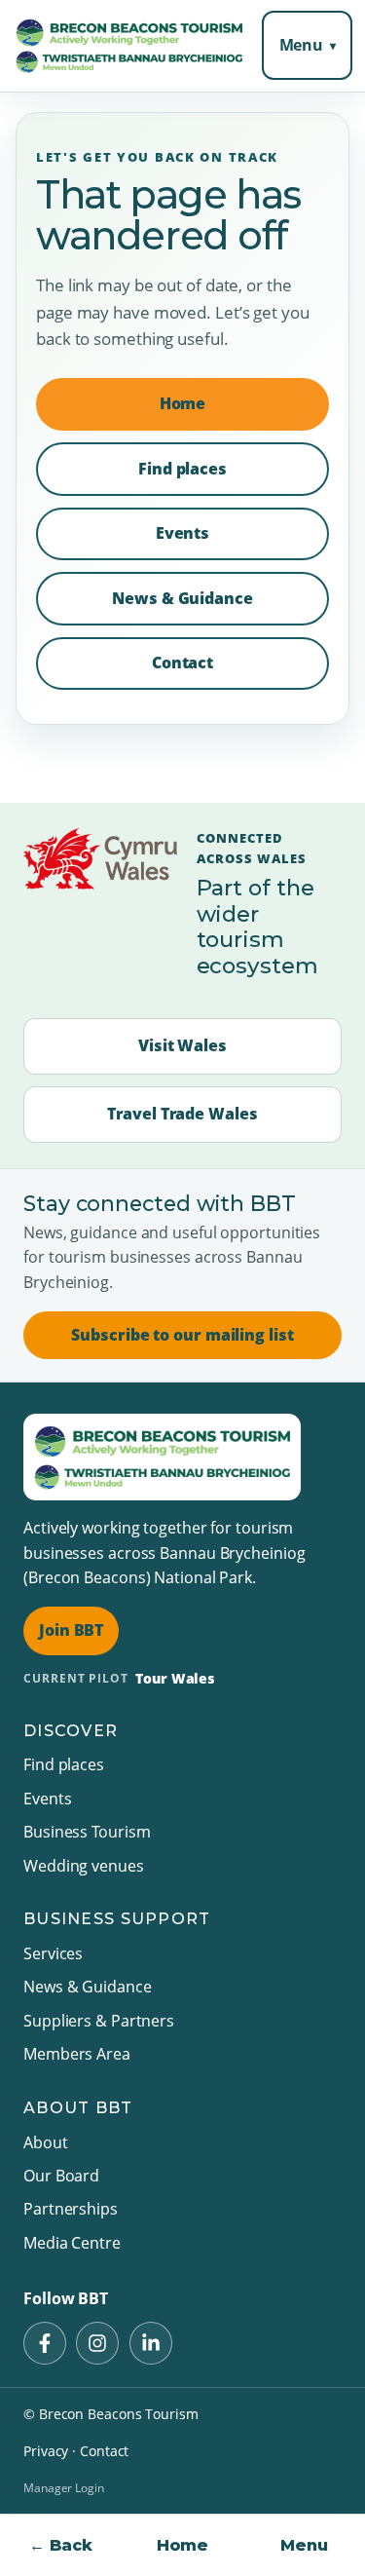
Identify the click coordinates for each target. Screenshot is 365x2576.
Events (182, 533)
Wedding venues (84, 1866)
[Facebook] (45, 2343)
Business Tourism (87, 1832)
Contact (182, 663)
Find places (182, 469)
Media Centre (72, 2243)
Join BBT (71, 1630)
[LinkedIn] (151, 2343)
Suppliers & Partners (99, 2021)
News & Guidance (182, 598)
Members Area (77, 2054)
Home (183, 2545)
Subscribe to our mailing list (182, 1335)
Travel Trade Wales (182, 1114)
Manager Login (64, 2488)
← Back (61, 2545)
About (46, 2142)
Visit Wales (182, 1045)
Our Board (61, 2176)
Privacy (46, 2451)
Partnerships (71, 2209)
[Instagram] (97, 2343)
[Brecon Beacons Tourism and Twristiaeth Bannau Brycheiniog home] (129, 46)
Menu (302, 45)
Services (53, 1953)
